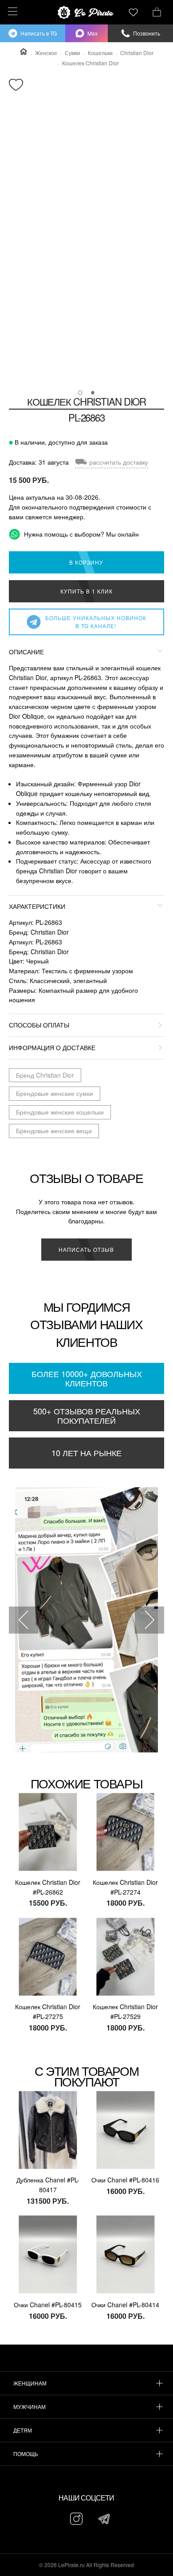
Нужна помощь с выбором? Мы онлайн (81, 534)
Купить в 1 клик (86, 591)
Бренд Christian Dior (45, 1075)
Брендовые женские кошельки (60, 1112)
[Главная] (24, 52)
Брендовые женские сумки (55, 1093)
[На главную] (86, 12)
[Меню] (11, 11)
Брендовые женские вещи (54, 1131)
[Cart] (157, 11)
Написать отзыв (86, 1249)
